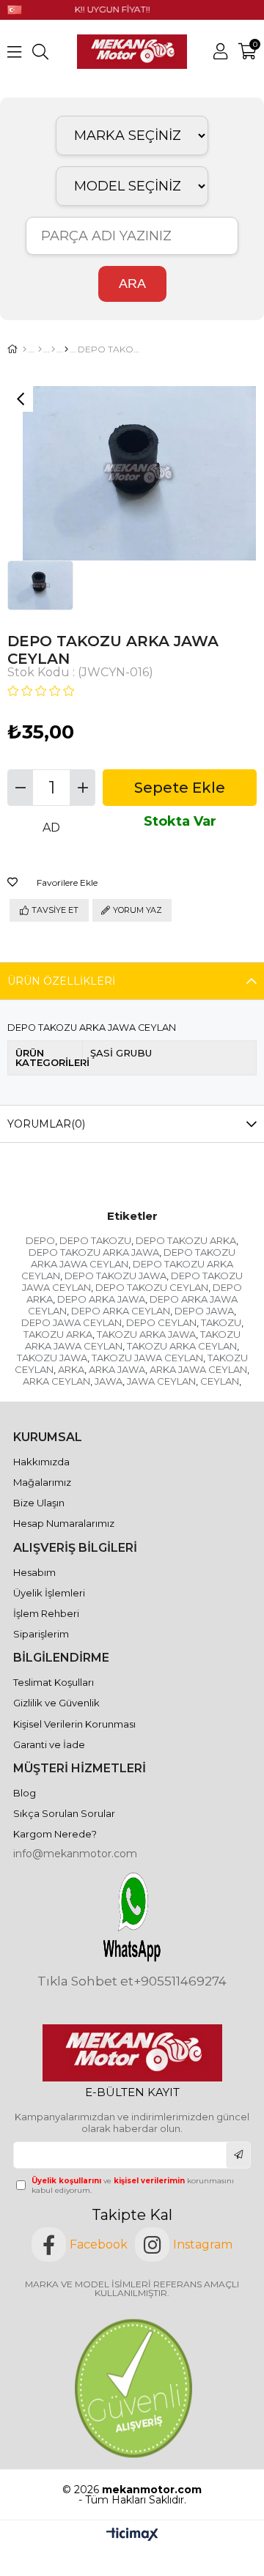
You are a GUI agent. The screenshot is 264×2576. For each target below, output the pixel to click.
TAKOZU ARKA (58, 1334)
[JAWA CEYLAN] (66, 349)
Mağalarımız (42, 1482)
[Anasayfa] (25, 349)
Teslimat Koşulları (54, 1682)
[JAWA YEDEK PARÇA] (53, 349)
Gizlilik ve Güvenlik (56, 1703)
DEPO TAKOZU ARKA (186, 1240)
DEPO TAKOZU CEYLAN (152, 1287)
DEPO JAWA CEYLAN (71, 1322)
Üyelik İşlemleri (49, 1593)
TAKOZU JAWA (52, 1358)
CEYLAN (220, 1381)
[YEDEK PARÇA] (40, 349)
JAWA (109, 1381)
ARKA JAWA (117, 1369)
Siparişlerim (41, 1634)
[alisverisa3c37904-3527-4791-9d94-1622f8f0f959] (132, 2388)
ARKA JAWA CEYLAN (198, 1369)
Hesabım (34, 1572)
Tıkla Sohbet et (85, 1981)
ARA (132, 284)
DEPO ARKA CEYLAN (121, 1311)
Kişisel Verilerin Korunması (74, 1724)
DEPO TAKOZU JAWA (115, 1276)
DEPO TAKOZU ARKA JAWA (94, 1252)
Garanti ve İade (49, 1744)
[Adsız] (132, 2053)
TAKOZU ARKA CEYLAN (182, 1346)
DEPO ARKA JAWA (101, 1299)
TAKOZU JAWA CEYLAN (147, 1358)
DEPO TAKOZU (95, 1240)
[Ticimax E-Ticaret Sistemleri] (132, 2535)
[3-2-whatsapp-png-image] (132, 1917)
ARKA (71, 1369)
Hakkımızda (41, 1462)
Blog (25, 1793)
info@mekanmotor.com (75, 1854)
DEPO (40, 1240)
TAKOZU (221, 1322)
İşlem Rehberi (46, 1613)
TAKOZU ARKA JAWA (146, 1334)
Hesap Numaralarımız (64, 1523)
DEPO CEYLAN (161, 1322)
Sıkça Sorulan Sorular (64, 1813)
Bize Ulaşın (39, 1503)
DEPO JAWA (204, 1311)
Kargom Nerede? (55, 1834)
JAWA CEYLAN (161, 1381)
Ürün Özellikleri (61, 981)
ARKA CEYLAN (56, 1381)
